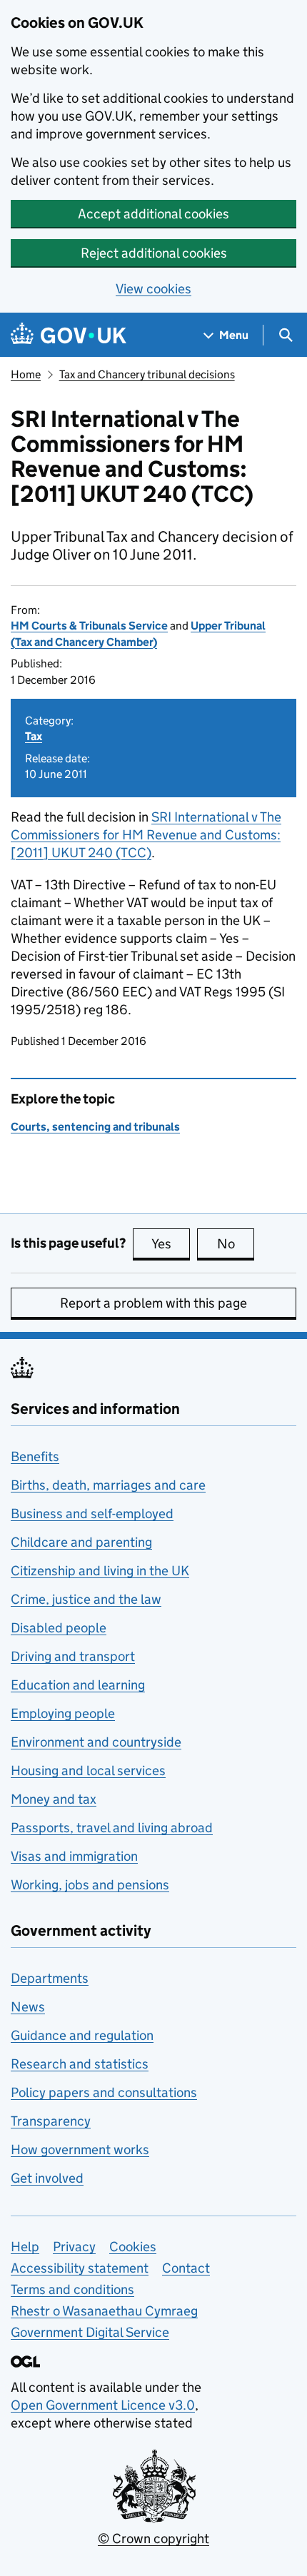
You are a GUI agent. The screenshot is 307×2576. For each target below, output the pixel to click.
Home (26, 374)
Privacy (74, 2247)
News (28, 2007)
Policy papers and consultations (104, 2092)
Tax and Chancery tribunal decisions (147, 374)
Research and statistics (80, 2064)
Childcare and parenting (81, 1542)
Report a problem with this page (153, 1303)
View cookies (153, 289)
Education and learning (78, 1685)
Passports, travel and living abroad (112, 1828)
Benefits (35, 1456)
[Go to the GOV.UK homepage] (69, 335)
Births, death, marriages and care (108, 1485)
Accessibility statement (80, 2268)
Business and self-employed (92, 1514)
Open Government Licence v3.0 (103, 2405)
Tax (34, 736)
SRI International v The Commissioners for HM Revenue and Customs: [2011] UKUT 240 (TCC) (146, 835)
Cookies (133, 2247)
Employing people (63, 1713)
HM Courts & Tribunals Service (89, 626)
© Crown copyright (153, 2539)
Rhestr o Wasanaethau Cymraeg (104, 2311)
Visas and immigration (74, 1856)
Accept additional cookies (153, 214)
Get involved (47, 2178)
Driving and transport (73, 1656)
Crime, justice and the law (86, 1599)
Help (25, 2247)
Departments (50, 1978)
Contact (186, 2268)
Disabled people (59, 1628)
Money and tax (54, 1799)
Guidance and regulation (82, 2035)
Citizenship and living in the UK (100, 1571)
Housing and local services (88, 1771)
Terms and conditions (72, 2289)
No (236, 1244)
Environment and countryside (96, 1742)
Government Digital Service (90, 2332)
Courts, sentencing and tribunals (95, 1127)
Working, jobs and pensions (90, 1885)
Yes (171, 1244)
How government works (80, 2150)
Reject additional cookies (154, 253)
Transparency (51, 2121)
